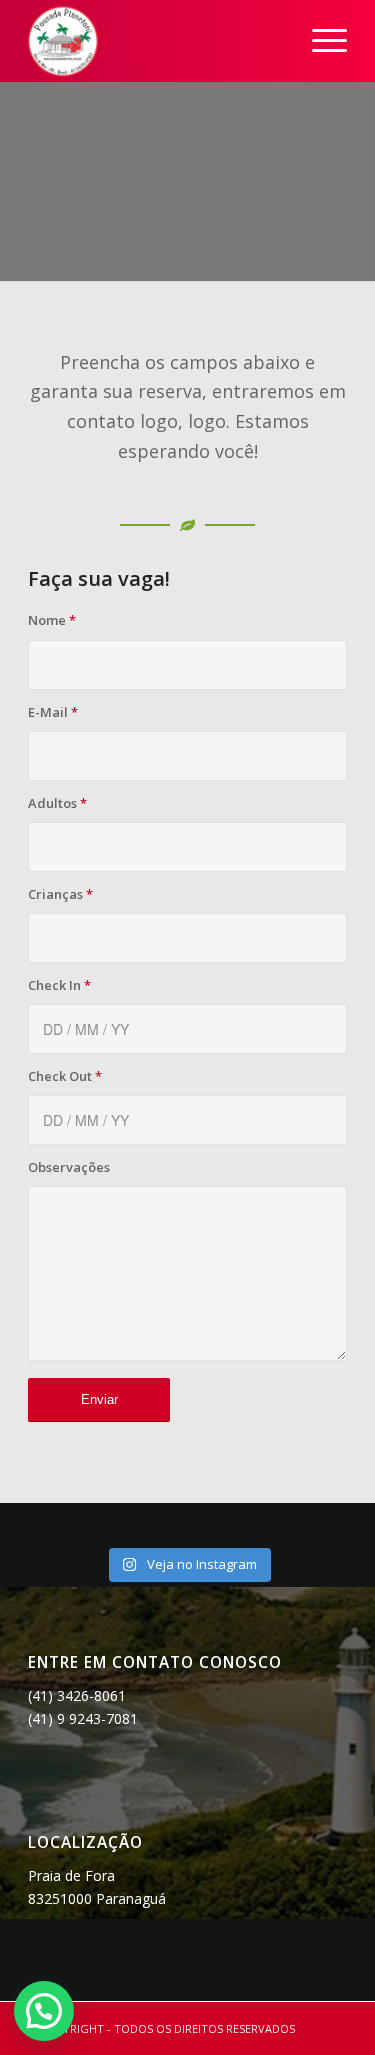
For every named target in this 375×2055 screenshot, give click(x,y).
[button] (44, 2011)
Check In (59, 985)
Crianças (60, 894)
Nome (52, 620)
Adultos (57, 803)
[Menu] (319, 41)
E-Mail (53, 712)
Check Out (65, 1076)
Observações (69, 1167)
